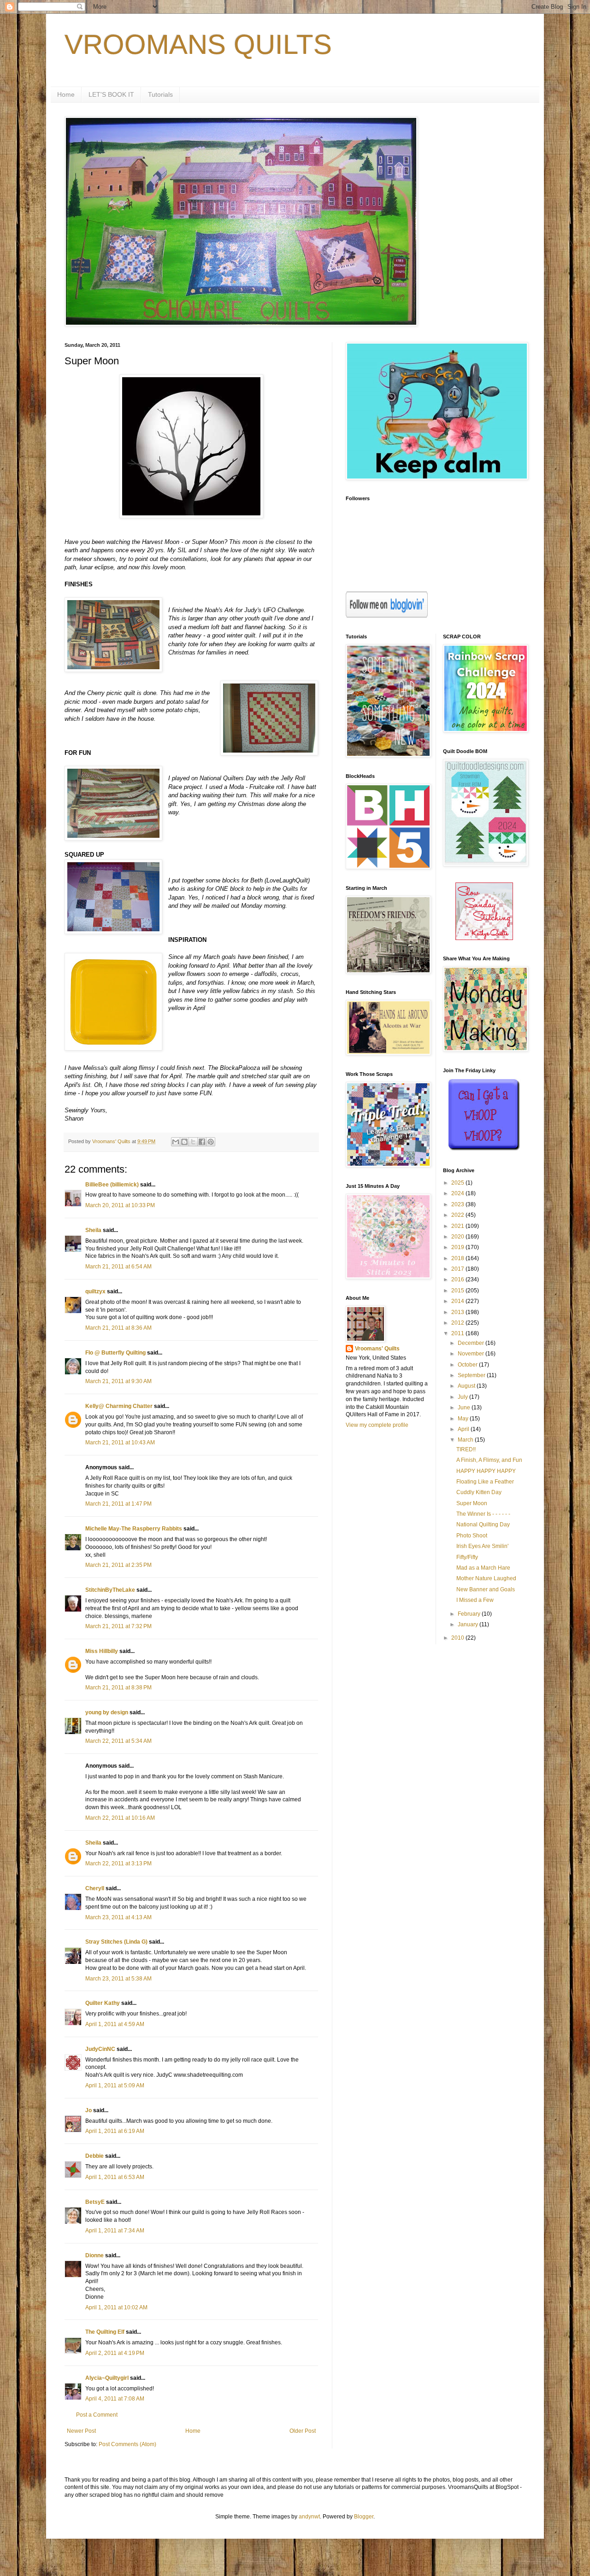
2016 (458, 1279)
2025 (458, 1183)
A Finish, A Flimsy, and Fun (489, 1460)
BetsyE (95, 2202)
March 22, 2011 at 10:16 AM (120, 1818)
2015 (458, 1291)
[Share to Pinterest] (211, 1142)
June (465, 1408)
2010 (458, 1638)
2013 (458, 1312)
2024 (458, 1193)
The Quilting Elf (105, 2332)
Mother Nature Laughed (486, 1578)
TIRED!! (466, 1449)
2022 (458, 1215)
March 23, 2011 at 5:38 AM (118, 1979)
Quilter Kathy (103, 2003)
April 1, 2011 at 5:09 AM (115, 2085)
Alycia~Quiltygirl (107, 2378)
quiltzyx (95, 1291)
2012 (458, 1323)
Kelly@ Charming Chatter (119, 1406)
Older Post (303, 2431)
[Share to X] (193, 1142)
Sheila (93, 1230)
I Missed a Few (475, 1600)
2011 (458, 1333)
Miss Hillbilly (102, 1651)
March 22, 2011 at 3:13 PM (118, 1863)
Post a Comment (97, 2415)
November (472, 1354)
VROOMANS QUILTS (198, 44)
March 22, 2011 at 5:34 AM (118, 1741)
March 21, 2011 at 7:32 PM (118, 1626)
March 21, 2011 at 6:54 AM (118, 1267)
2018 (458, 1258)
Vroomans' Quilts (377, 1349)
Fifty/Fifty (467, 1557)
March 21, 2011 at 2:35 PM (118, 1565)
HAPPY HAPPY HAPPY (486, 1471)
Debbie (94, 2156)
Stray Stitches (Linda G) (116, 1942)
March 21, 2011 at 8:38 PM (118, 1688)
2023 (458, 1204)
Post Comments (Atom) (127, 2444)
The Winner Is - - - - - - (483, 1514)
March (466, 1440)
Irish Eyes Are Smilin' (482, 1546)
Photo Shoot (472, 1536)
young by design (107, 1712)
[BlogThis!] (184, 1142)
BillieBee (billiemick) (112, 1185)
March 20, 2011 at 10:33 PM (120, 1205)
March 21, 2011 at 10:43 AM (120, 1443)
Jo (88, 2110)
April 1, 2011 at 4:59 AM (115, 2024)
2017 (458, 1269)
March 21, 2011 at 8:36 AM (118, 1328)
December (472, 1343)
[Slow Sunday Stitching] (484, 938)
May (464, 1419)
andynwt (309, 2517)
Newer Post (81, 2431)
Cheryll (95, 1888)
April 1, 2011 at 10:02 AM (116, 2307)
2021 (458, 1226)
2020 (458, 1237)
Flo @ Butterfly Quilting (115, 1353)
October (468, 1365)
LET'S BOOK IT (111, 94)
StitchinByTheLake (110, 1590)
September (472, 1375)
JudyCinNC (100, 2049)
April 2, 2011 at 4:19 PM (115, 2353)
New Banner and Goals (486, 1589)
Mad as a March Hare (483, 1568)
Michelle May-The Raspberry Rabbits (134, 1529)
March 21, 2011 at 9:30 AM (118, 1381)
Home (66, 94)
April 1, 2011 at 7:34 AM (115, 2231)
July (463, 1397)
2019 (458, 1247)
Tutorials (160, 94)
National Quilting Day (483, 1525)
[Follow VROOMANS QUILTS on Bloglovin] (387, 616)
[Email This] (176, 1142)
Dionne (94, 2255)
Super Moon (472, 1503)
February (470, 1614)
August (467, 1386)
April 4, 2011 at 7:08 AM (115, 2399)
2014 (458, 1301)
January (469, 1624)
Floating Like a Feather (485, 1482)
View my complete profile (377, 1425)
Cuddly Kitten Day (479, 1492)
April (464, 1429)
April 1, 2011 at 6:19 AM (115, 2131)
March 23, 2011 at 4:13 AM (118, 1917)
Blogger (364, 2517)
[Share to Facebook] (202, 1142)
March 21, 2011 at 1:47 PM (118, 1504)
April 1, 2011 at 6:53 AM (115, 2177)
